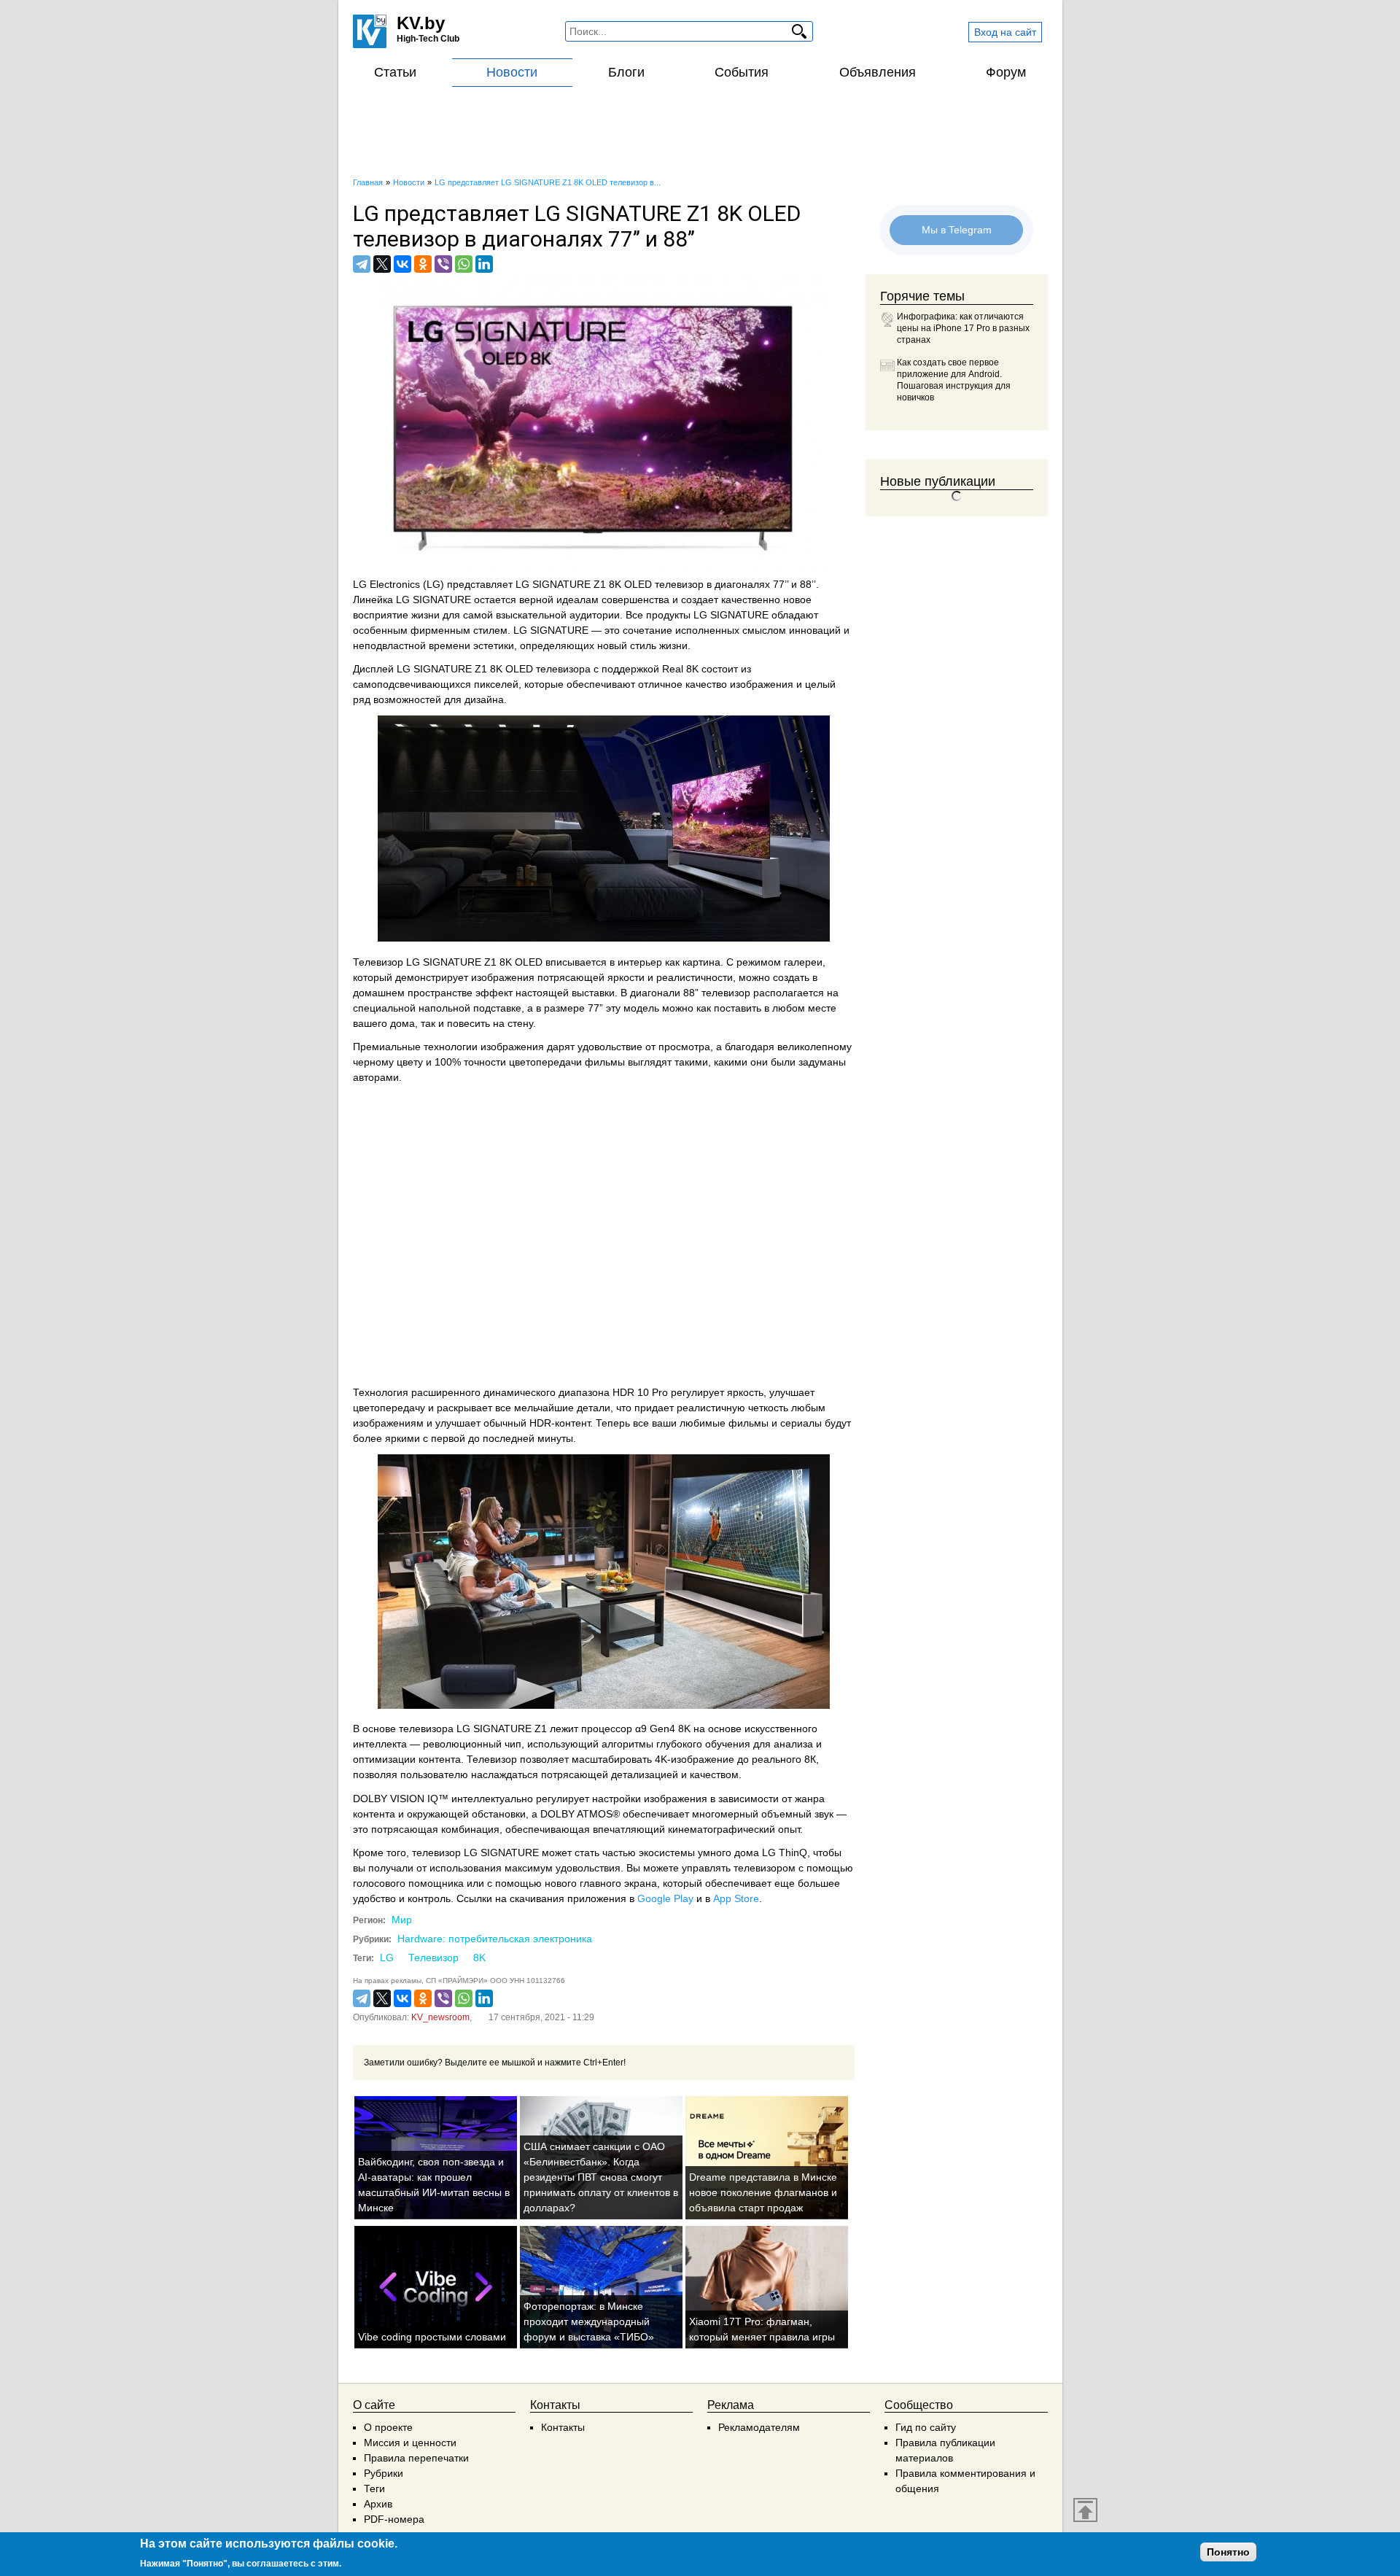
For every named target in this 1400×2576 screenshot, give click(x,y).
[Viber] (443, 264)
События (742, 72)
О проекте (388, 2427)
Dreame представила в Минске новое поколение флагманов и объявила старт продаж (763, 2192)
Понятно (1228, 2552)
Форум (1006, 72)
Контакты (563, 2427)
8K (479, 1958)
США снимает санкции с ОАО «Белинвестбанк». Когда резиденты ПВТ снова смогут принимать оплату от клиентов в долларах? (601, 2177)
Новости (512, 72)
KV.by (421, 23)
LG (387, 1958)
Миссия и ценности (410, 2443)
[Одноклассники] (423, 264)
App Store (736, 1898)
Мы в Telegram (957, 230)
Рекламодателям (759, 2427)
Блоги (626, 72)
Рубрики (384, 2473)
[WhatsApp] (464, 264)
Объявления (878, 72)
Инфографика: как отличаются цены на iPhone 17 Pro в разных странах (963, 328)
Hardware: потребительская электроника (495, 1939)
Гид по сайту (926, 2427)
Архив (378, 2504)
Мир (402, 1920)
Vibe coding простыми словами (432, 2337)
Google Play (665, 1898)
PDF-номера (394, 2519)
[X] (382, 264)
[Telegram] (362, 264)
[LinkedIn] (484, 264)
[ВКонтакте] (402, 264)
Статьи (395, 72)
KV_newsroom (440, 2017)
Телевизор (433, 1958)
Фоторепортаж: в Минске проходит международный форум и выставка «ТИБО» (589, 2321)
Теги (374, 2488)
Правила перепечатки (416, 2458)
